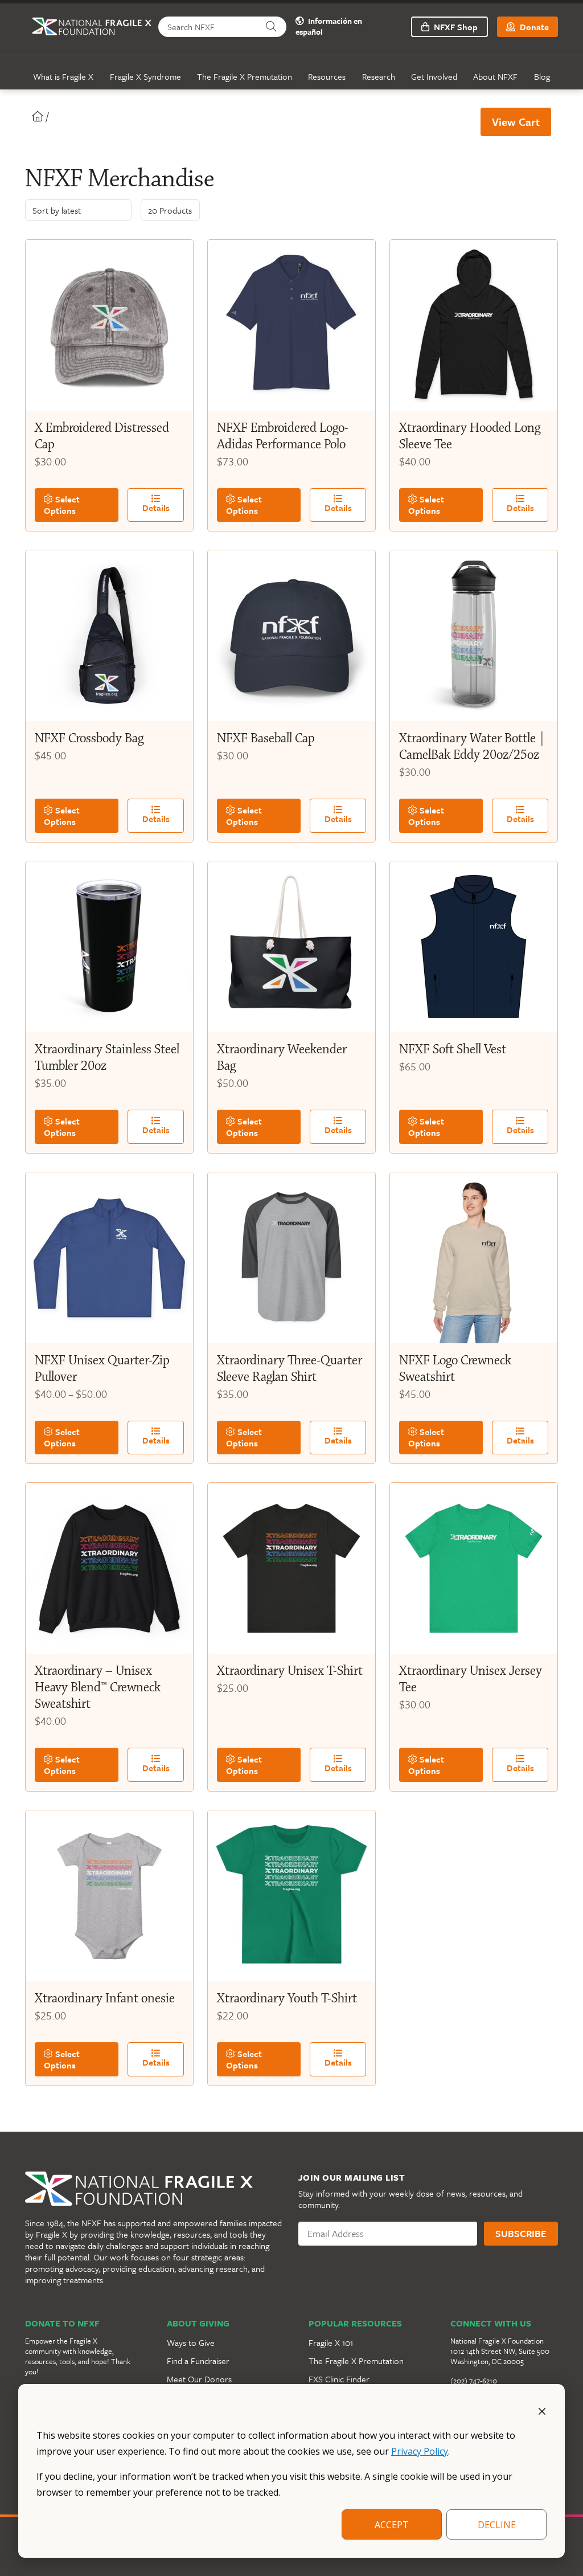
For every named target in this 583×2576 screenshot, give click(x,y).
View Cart (516, 122)
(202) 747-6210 (474, 2381)
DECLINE (497, 2525)
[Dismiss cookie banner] (542, 2410)
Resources (327, 76)
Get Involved (434, 76)
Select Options (62, 505)
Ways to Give (191, 2342)
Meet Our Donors (199, 2379)
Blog (542, 76)
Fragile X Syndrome (145, 76)
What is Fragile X (63, 76)
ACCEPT (392, 2525)
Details (156, 508)
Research (379, 76)
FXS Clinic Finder (339, 2379)
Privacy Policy (420, 2451)
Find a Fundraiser (198, 2361)
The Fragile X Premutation (245, 76)
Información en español (329, 27)
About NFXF (495, 76)
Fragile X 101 (331, 2342)
